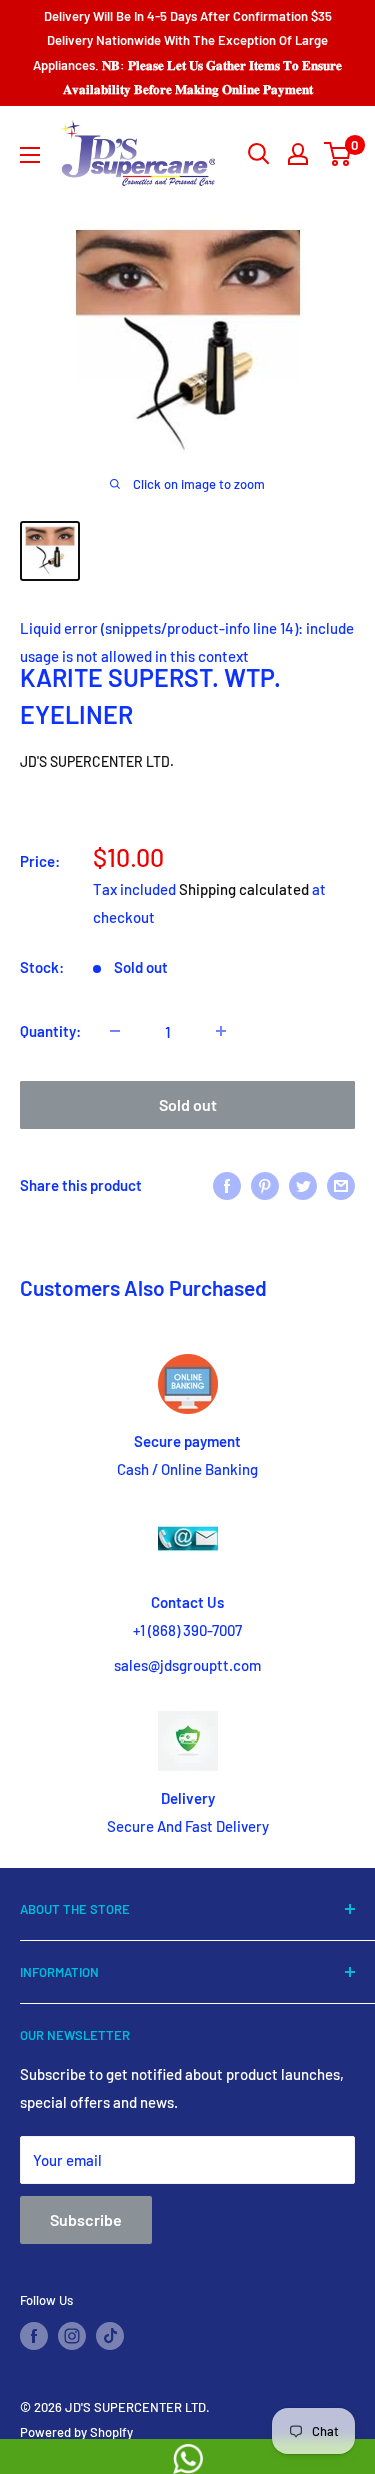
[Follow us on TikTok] (110, 2336)
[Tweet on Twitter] (303, 1184)
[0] (338, 154)
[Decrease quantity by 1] (115, 1031)
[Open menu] (30, 155)
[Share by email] (341, 1184)
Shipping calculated (244, 889)
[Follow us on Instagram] (72, 2336)
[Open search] (259, 154)
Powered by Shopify (76, 2432)
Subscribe (86, 2219)
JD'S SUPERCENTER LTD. (97, 761)
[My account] (298, 154)
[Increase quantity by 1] (221, 1031)
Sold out (188, 1104)
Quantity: (50, 1031)
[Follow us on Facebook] (34, 2336)
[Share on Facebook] (227, 1184)
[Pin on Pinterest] (265, 1184)
